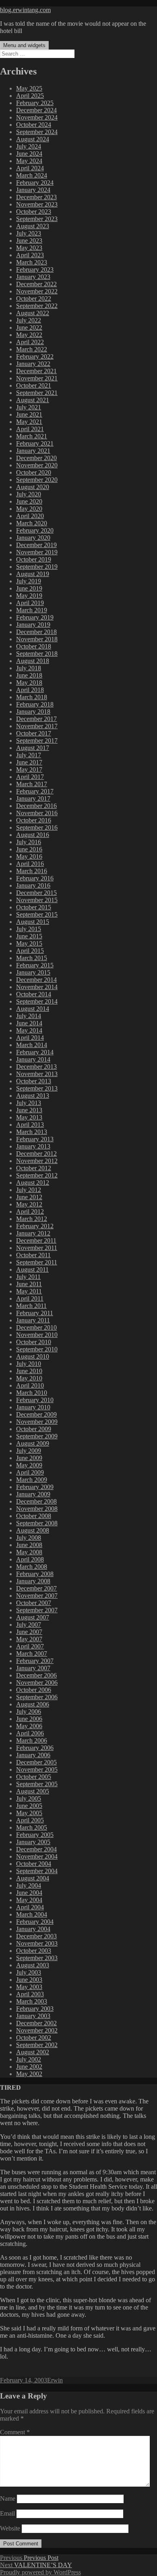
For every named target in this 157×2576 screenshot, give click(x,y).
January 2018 (33, 712)
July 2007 (29, 1625)
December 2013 (36, 1067)
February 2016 (35, 878)
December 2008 (36, 1501)
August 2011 (32, 1269)
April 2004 (30, 1907)
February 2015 (35, 965)
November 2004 (37, 1856)
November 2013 (37, 1074)
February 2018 (35, 704)
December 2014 (36, 980)
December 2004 (36, 1849)
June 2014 (29, 1023)
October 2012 (34, 1168)
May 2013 (29, 1117)
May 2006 (29, 1726)
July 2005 (29, 1798)
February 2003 (35, 2009)
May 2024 (29, 161)
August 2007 (33, 1617)
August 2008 (33, 1530)
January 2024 (33, 190)
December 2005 (36, 1762)
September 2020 (37, 480)
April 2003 (30, 1994)
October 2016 (34, 820)
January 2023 (33, 277)
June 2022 (29, 327)
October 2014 (34, 994)
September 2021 (37, 393)
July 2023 (29, 233)
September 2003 (37, 1958)
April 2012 (30, 1212)
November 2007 (37, 1596)
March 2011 (31, 1306)
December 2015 (36, 893)
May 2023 (29, 248)
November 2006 (37, 1683)
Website (10, 2528)
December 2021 (36, 371)
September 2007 (37, 1610)
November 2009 (37, 1422)
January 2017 (33, 798)
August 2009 (33, 1443)
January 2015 (33, 972)
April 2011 (30, 1298)
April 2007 (30, 1646)
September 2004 (37, 1871)
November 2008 (37, 1509)
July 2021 (29, 407)
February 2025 (35, 103)
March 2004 (32, 1914)
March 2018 (32, 697)
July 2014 (29, 1016)
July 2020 (29, 494)
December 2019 (36, 545)
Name (8, 2499)
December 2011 (36, 1240)
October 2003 (34, 1951)
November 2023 (37, 204)
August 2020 (33, 487)
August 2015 (33, 922)
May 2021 (29, 422)
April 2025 (30, 96)
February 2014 (35, 1052)
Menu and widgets (24, 45)
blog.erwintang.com (25, 10)
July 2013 (29, 1103)
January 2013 (33, 1146)
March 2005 (32, 1827)
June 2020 (29, 501)
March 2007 (32, 1654)
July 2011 (28, 1277)
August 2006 (33, 1704)
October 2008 (34, 1516)
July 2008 (29, 1538)
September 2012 (37, 1175)
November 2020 (37, 465)
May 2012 (29, 1204)
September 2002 (37, 2045)
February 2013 (35, 1139)
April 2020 (30, 516)
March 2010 (32, 1393)
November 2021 (37, 378)
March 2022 (32, 349)
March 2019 (32, 610)
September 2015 (37, 914)
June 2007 (29, 1632)
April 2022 (30, 342)
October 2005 (34, 1777)
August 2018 (33, 661)
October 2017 (34, 733)
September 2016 (37, 827)
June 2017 (29, 762)
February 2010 (35, 1400)
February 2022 (35, 356)
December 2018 (36, 632)
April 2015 (30, 951)
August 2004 (33, 1878)
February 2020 (35, 530)
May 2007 (29, 1639)
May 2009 (29, 1465)
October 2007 (34, 1603)
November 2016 (37, 813)
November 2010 (37, 1335)
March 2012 (32, 1219)
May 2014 (29, 1030)
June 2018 (29, 675)
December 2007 (36, 1588)
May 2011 (29, 1291)
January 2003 (33, 2016)
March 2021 (32, 436)
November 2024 (37, 117)
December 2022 (36, 284)
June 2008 (29, 1545)
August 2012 (33, 1183)
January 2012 (33, 1233)
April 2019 (30, 603)
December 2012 (36, 1154)
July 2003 (29, 1972)
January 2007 (33, 1668)
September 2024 (37, 132)
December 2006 (36, 1675)
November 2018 (37, 639)
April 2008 (30, 1559)
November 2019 (37, 552)
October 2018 (34, 646)
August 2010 (33, 1356)
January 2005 (33, 1842)
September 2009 (37, 1436)
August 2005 (33, 1791)
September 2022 (37, 306)
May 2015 (29, 943)
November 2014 (37, 987)
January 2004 (33, 1929)
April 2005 (30, 1820)
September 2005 (37, 1784)
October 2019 (34, 559)
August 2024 (33, 139)
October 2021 (34, 385)
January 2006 (33, 1755)
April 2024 (30, 168)
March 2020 (32, 523)
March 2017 (32, 784)
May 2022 (29, 335)
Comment (15, 2432)
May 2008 (29, 1552)
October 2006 (34, 1690)
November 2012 (37, 1161)
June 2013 (29, 1110)
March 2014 (32, 1045)
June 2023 (29, 241)
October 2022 (34, 299)
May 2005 (29, 1813)
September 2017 (37, 741)
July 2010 (29, 1364)
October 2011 (33, 1255)
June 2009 (29, 1458)
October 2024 (34, 125)
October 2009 (34, 1429)
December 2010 (36, 1327)
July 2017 (29, 755)
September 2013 (37, 1088)
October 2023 (34, 212)
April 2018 (30, 690)
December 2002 (36, 2023)
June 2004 (29, 1893)
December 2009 (36, 1414)
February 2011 (35, 1313)
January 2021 (33, 451)
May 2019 (29, 596)
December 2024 (36, 110)
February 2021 (35, 443)
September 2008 (37, 1523)
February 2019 (35, 617)
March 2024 (32, 175)
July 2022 (29, 320)
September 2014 (37, 1001)
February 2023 (35, 270)
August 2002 (33, 2052)
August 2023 (33, 226)
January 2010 (33, 1407)
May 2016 (29, 856)
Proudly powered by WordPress (40, 2572)
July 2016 (29, 842)
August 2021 (33, 400)
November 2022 (37, 291)
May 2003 (29, 1987)
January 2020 (33, 538)
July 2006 (29, 1711)
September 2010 (37, 1349)
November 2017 (37, 726)
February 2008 (35, 1574)
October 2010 (34, 1342)
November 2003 (37, 1943)
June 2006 (29, 1719)
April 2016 (30, 864)
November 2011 (37, 1248)
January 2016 (33, 885)
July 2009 (29, 1451)
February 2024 (35, 183)
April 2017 (30, 777)
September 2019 (37, 567)
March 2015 (32, 958)
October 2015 (34, 907)
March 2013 (32, 1132)
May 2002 (29, 2074)
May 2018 (29, 683)
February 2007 (35, 1661)
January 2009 (33, 1494)
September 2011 (37, 1262)
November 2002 (37, 2030)
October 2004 (34, 1864)
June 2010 (29, 1371)
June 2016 (29, 849)
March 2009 (32, 1480)
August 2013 (33, 1096)
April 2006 (30, 1733)
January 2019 (33, 625)
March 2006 (32, 1740)
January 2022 (33, 364)
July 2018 (29, 668)
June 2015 (29, 936)
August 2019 (33, 574)
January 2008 (33, 1581)
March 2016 (32, 871)
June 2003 (29, 1980)
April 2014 (30, 1038)
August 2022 (33, 313)
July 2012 (29, 1190)
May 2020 (29, 509)
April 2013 (30, 1125)
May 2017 (29, 769)
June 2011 (29, 1284)
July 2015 (29, 929)
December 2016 (36, 806)
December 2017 (36, 719)
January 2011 (33, 1320)
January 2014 (33, 1059)
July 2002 (29, 2059)
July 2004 (29, 1885)
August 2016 (33, 835)
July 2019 (29, 581)
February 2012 (35, 1226)
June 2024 (29, 154)
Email (7, 2513)
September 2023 (37, 219)
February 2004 (35, 1922)
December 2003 (36, 1936)
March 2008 (32, 1567)
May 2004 (29, 1900)
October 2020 (34, 472)
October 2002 (34, 2038)
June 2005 (29, 1806)
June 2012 (29, 1197)
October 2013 (34, 1081)
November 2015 (37, 900)
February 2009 (35, 1487)
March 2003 (32, 2001)
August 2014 (33, 1009)
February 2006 (35, 1748)
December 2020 (36, 458)
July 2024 (29, 146)
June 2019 (29, 588)
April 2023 (30, 255)
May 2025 (29, 88)
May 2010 (29, 1378)
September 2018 (37, 654)
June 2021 (29, 414)
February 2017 (35, 791)
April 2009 (30, 1472)
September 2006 (37, 1697)
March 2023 (32, 262)
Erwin (55, 2380)
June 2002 (29, 2067)
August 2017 (33, 748)
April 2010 (30, 1385)
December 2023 (36, 197)
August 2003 (33, 1965)
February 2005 (35, 1835)
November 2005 (37, 1769)
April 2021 (30, 429)
